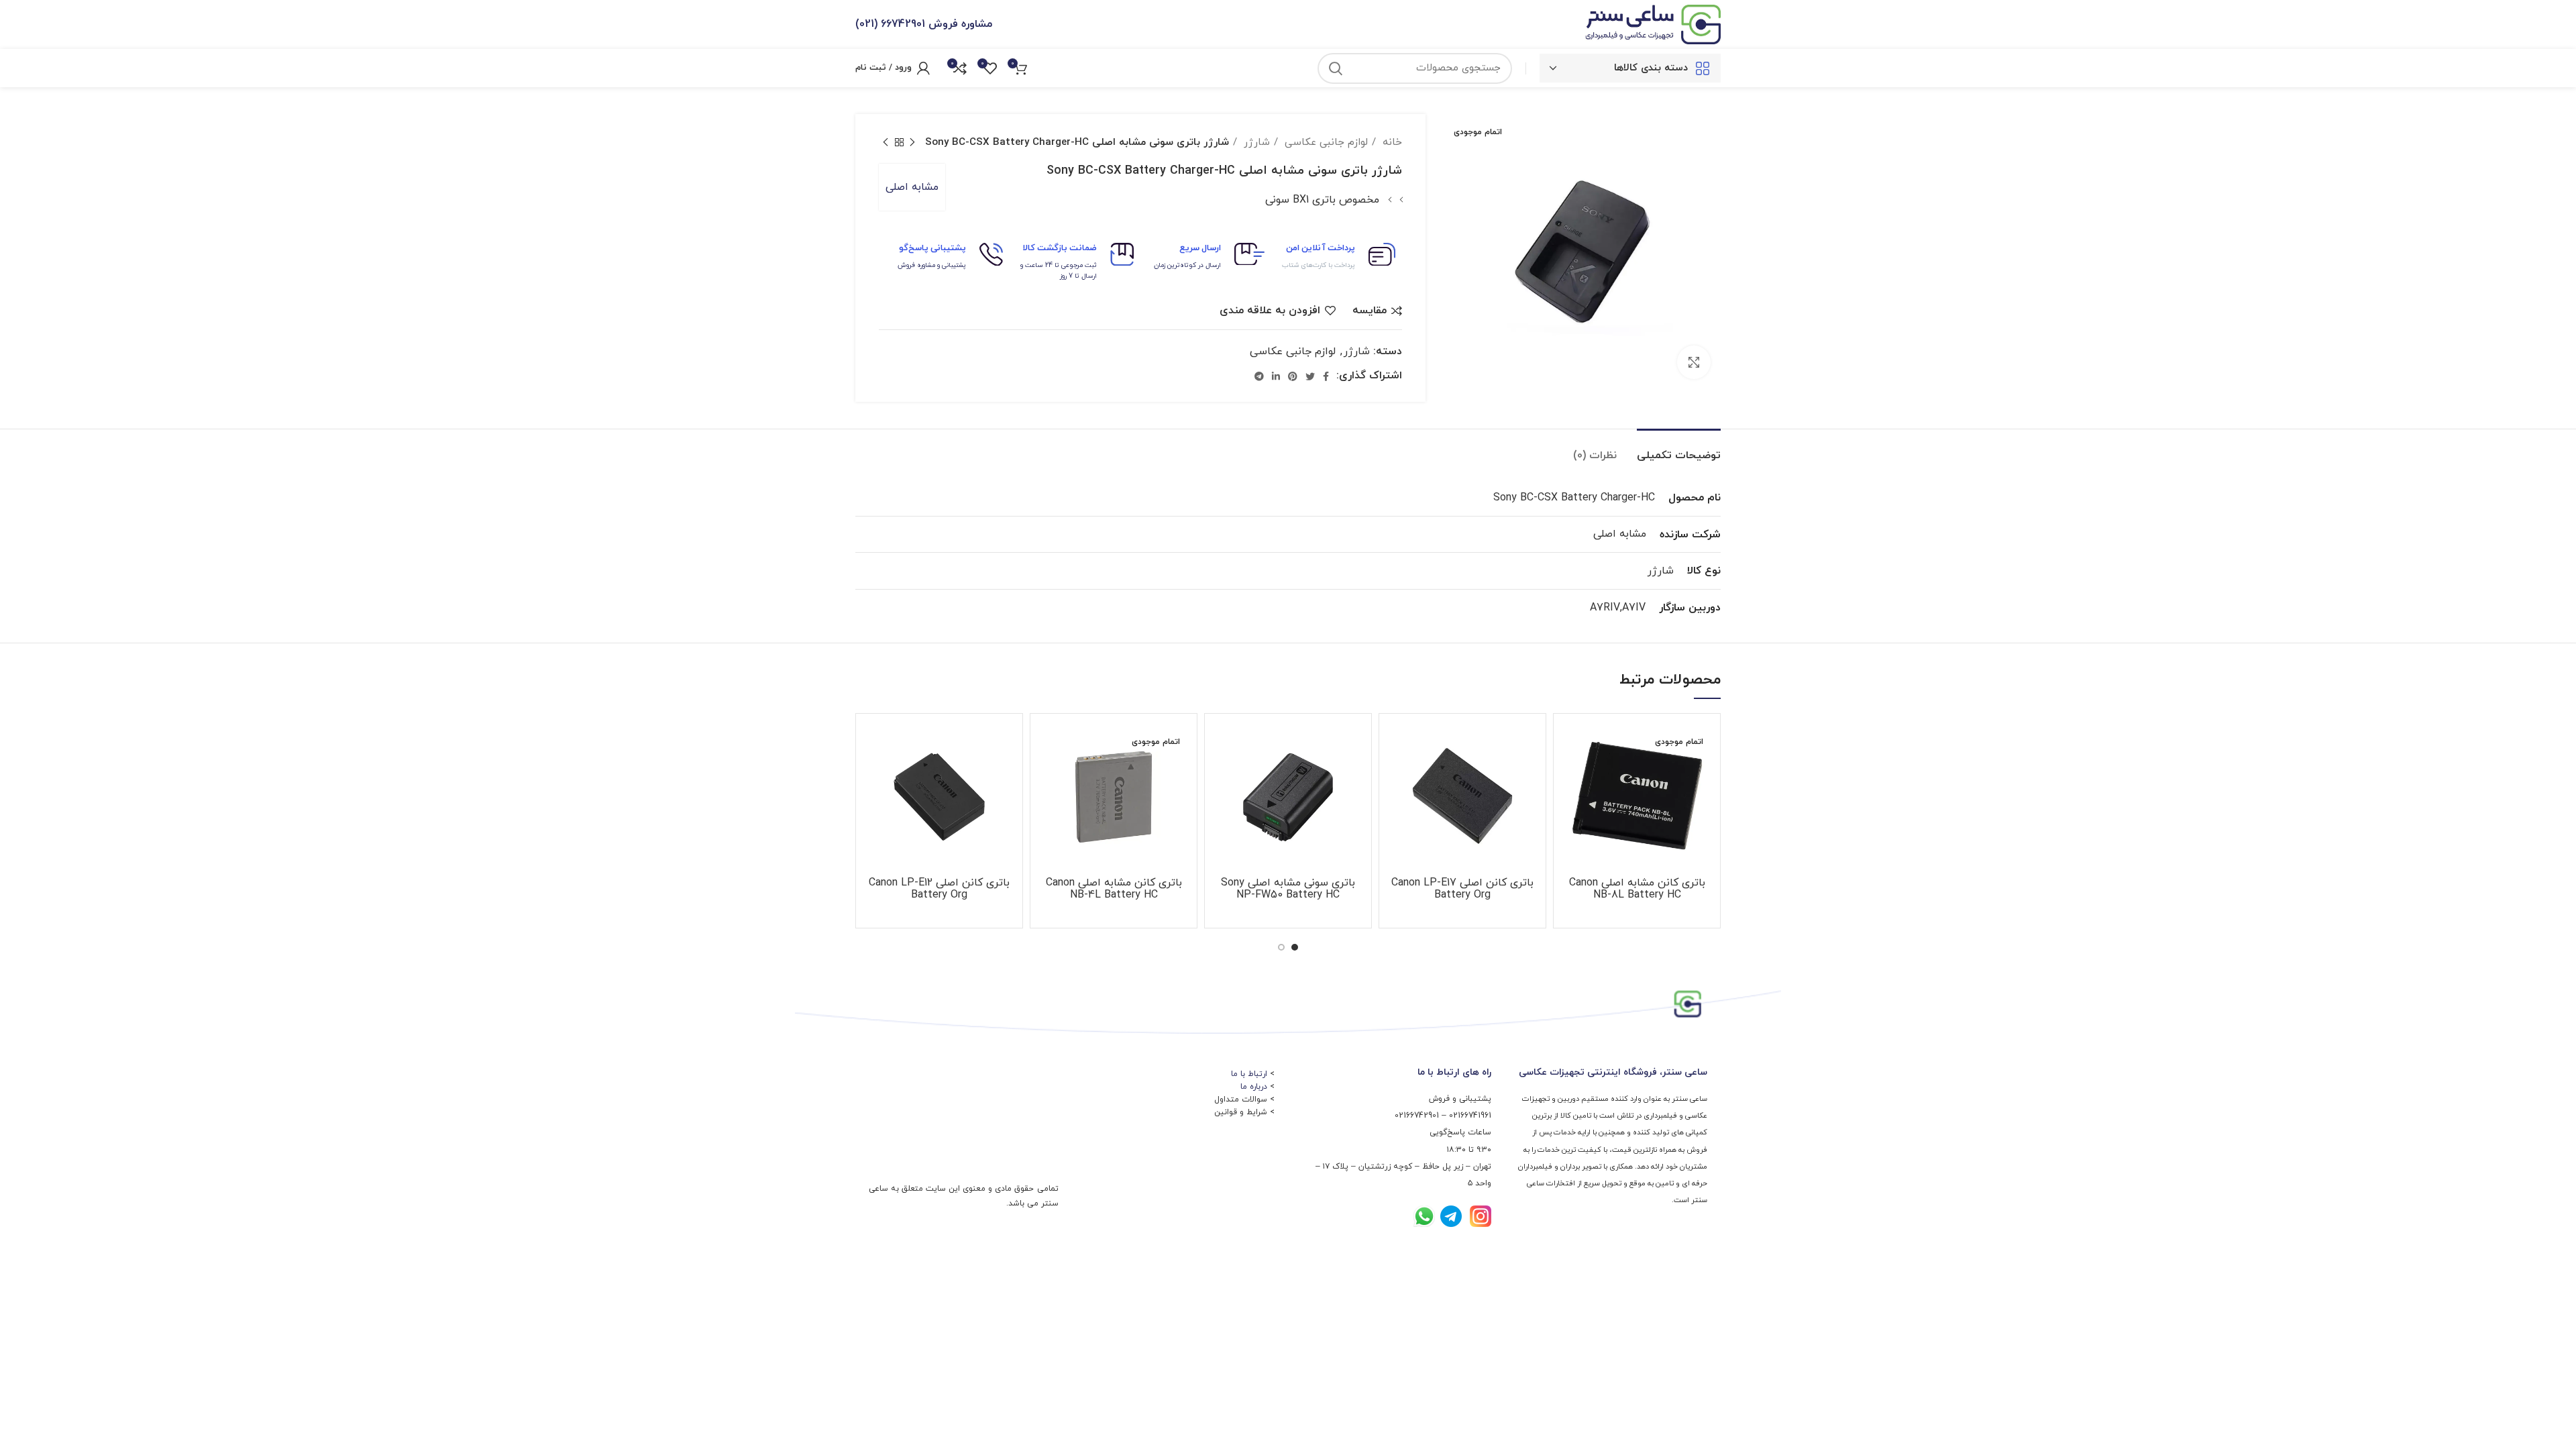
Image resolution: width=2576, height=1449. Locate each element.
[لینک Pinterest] (1293, 376)
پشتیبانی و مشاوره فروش (932, 265)
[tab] (1679, 449)
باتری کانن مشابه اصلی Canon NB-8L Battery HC (1637, 889)
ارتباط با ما (1249, 1074)
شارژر (1255, 142)
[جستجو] (1336, 68)
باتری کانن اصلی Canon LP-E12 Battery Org (939, 889)
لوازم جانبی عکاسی (1325, 142)
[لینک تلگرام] (1259, 376)
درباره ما (1254, 1087)
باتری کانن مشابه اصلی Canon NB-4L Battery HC (1114, 889)
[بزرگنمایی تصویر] (1694, 362)
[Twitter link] (1310, 376)
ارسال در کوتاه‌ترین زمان (1187, 265)
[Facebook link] (1326, 376)
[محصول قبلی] (912, 142)
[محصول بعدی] (885, 142)
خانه (1391, 142)
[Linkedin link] (1276, 376)
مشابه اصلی (912, 187)
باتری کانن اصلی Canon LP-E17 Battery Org (1462, 889)
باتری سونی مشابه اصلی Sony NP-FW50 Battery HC (1288, 889)
